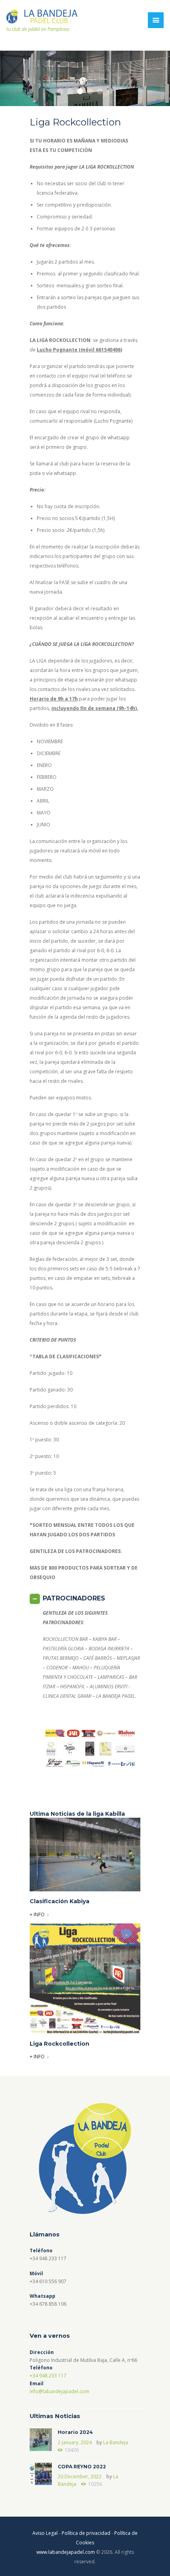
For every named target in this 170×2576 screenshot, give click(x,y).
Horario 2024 (75, 2432)
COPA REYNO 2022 (82, 2467)
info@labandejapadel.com (59, 2391)
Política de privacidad (86, 2533)
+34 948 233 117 (48, 2376)
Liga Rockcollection (59, 2044)
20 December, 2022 (80, 2476)
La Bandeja (116, 2442)
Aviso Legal (45, 2533)
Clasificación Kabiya (59, 1901)
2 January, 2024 (75, 2442)
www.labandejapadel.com (66, 2552)
